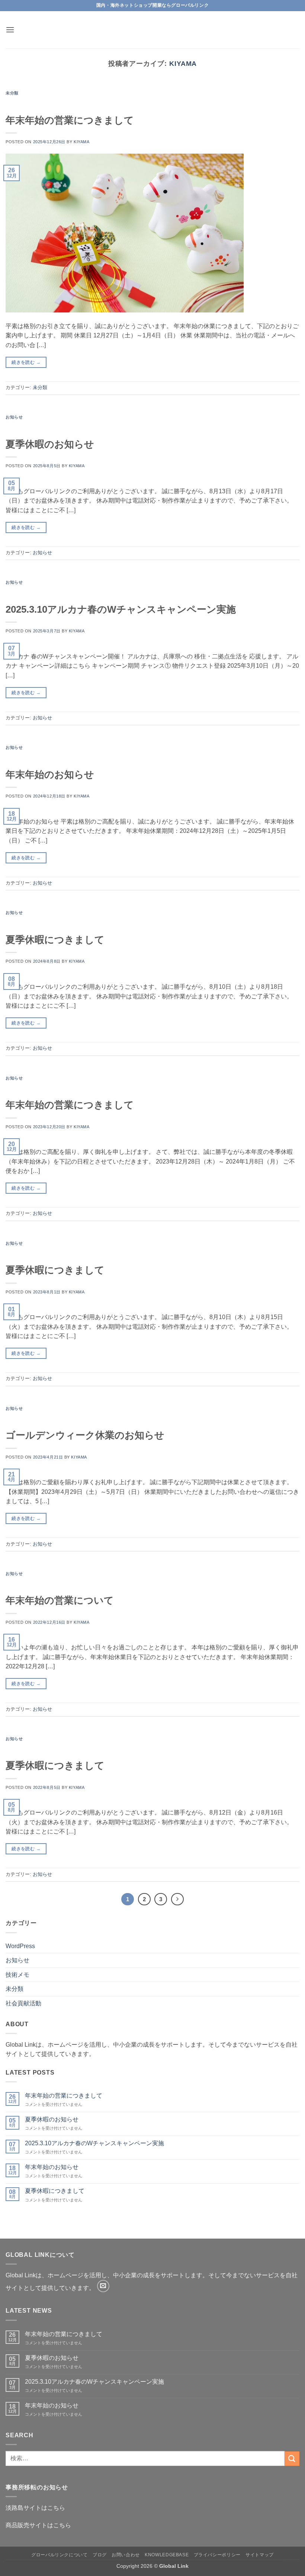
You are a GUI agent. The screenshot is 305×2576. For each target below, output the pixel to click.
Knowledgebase (167, 2555)
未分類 (12, 93)
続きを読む (26, 362)
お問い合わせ (126, 2555)
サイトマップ (260, 2555)
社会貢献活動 (23, 2003)
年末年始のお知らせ (50, 774)
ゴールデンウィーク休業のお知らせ (85, 1435)
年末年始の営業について (60, 1600)
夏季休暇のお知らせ (50, 444)
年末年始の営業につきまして (70, 120)
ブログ (100, 2555)
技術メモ (17, 1975)
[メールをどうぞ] (103, 2286)
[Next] (177, 1899)
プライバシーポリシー (217, 2555)
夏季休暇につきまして (55, 940)
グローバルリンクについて (59, 2555)
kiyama (183, 63)
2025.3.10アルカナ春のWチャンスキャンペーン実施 (121, 609)
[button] (10, 30)
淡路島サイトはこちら (35, 2508)
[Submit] (292, 2459)
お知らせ (14, 417)
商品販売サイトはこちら (38, 2525)
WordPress (20, 1946)
